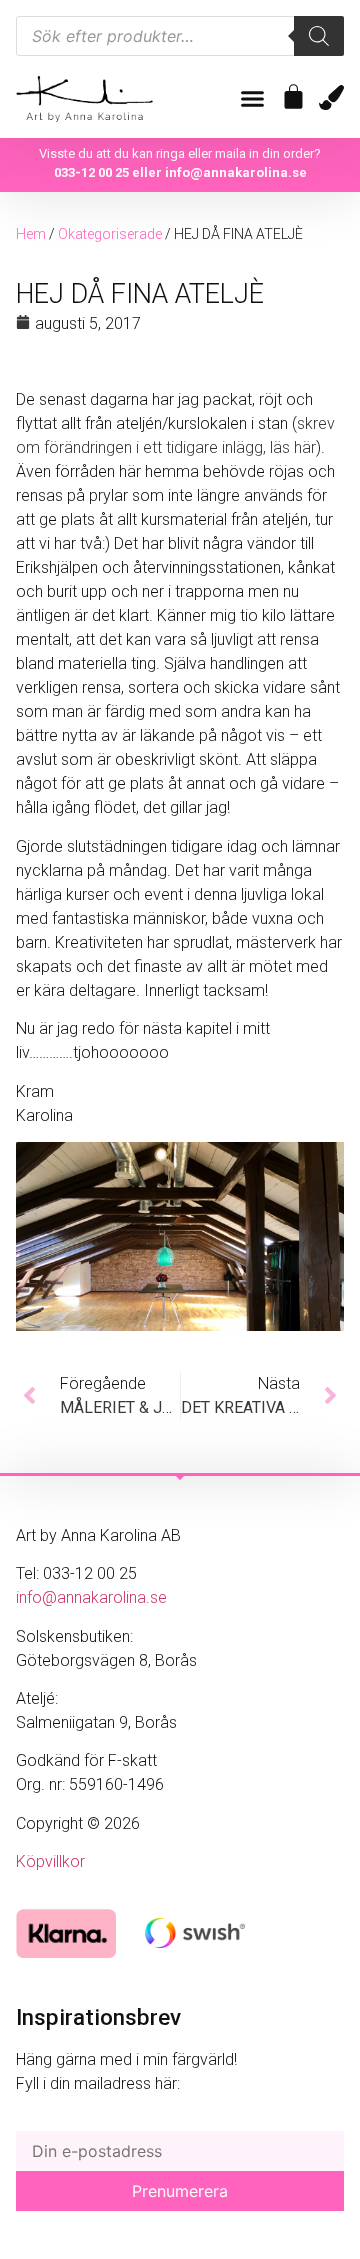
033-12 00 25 (91, 172)
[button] (253, 99)
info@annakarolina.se (236, 172)
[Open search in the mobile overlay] (180, 36)
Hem (31, 234)
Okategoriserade (110, 234)
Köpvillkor (50, 1861)
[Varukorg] (293, 96)
